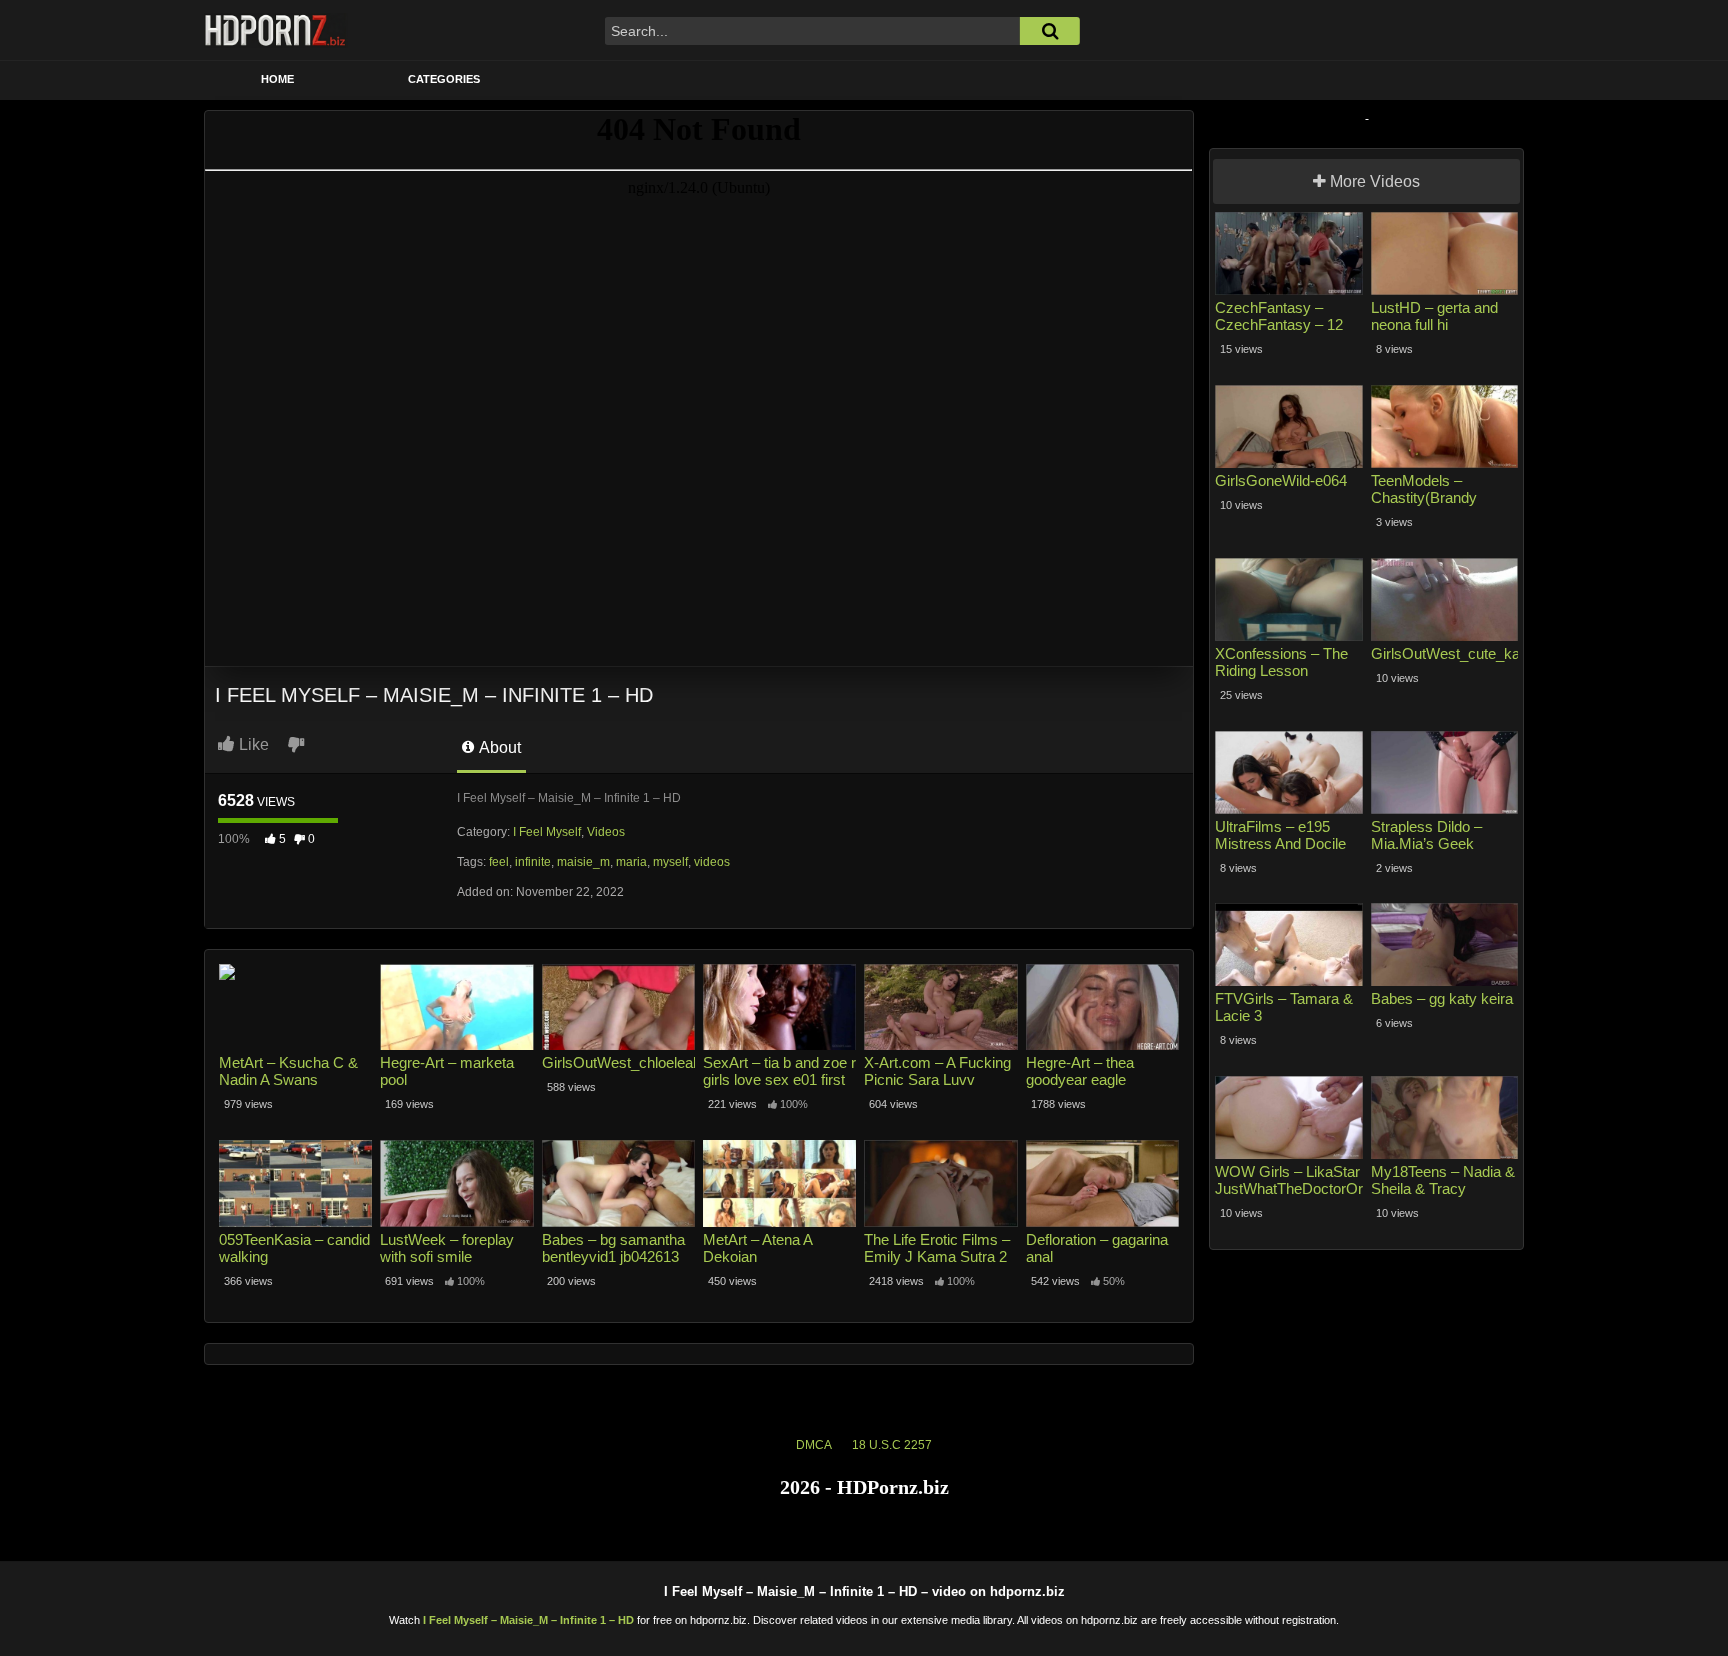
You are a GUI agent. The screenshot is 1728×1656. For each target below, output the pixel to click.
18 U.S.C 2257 (892, 1445)
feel (499, 862)
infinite (533, 862)
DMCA (814, 1445)
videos (712, 862)
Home (277, 79)
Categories (444, 79)
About (498, 747)
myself (670, 862)
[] (1050, 31)
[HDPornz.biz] (276, 30)
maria (631, 862)
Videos (606, 832)
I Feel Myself (547, 832)
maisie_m (583, 862)
